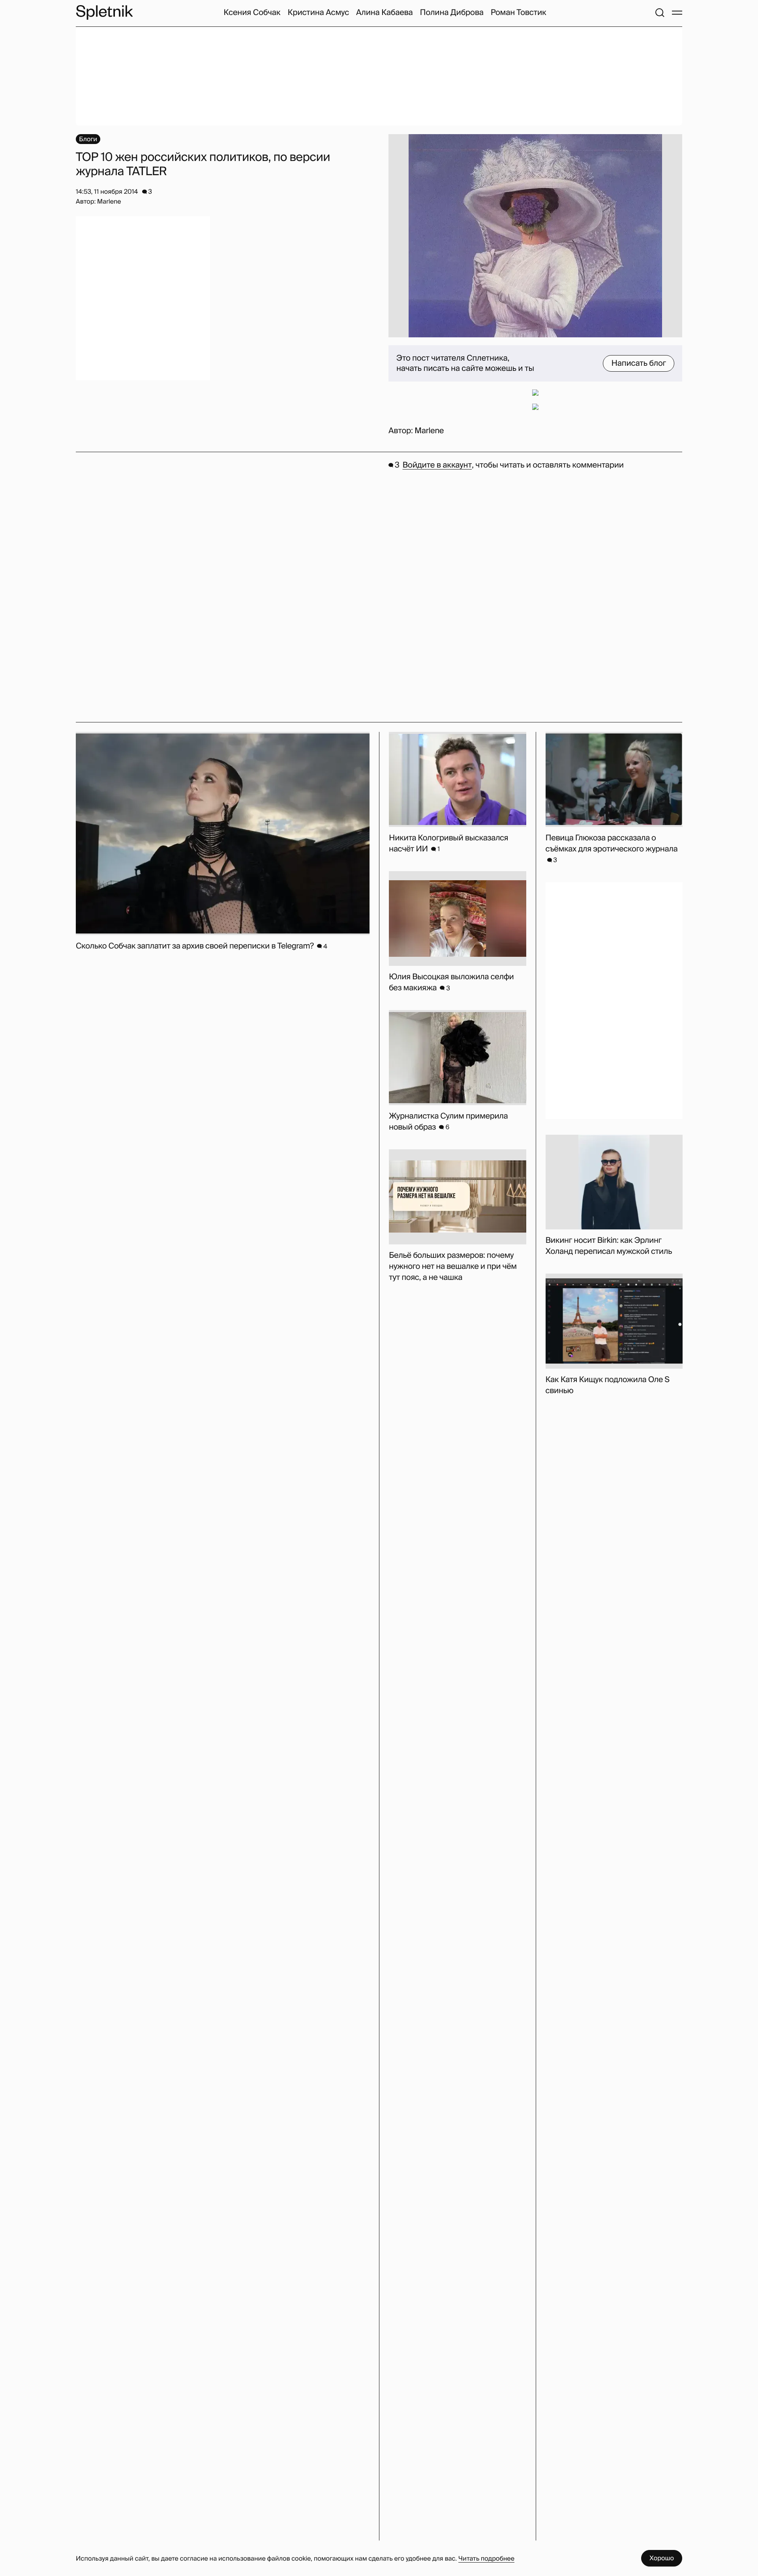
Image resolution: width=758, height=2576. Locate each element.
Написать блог (639, 363)
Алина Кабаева (384, 13)
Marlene (429, 431)
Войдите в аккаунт (437, 465)
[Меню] (677, 13)
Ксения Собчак (252, 13)
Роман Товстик (519, 13)
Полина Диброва (452, 13)
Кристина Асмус (319, 13)
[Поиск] (660, 13)
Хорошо (662, 2558)
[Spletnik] (104, 12)
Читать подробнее (486, 2558)
